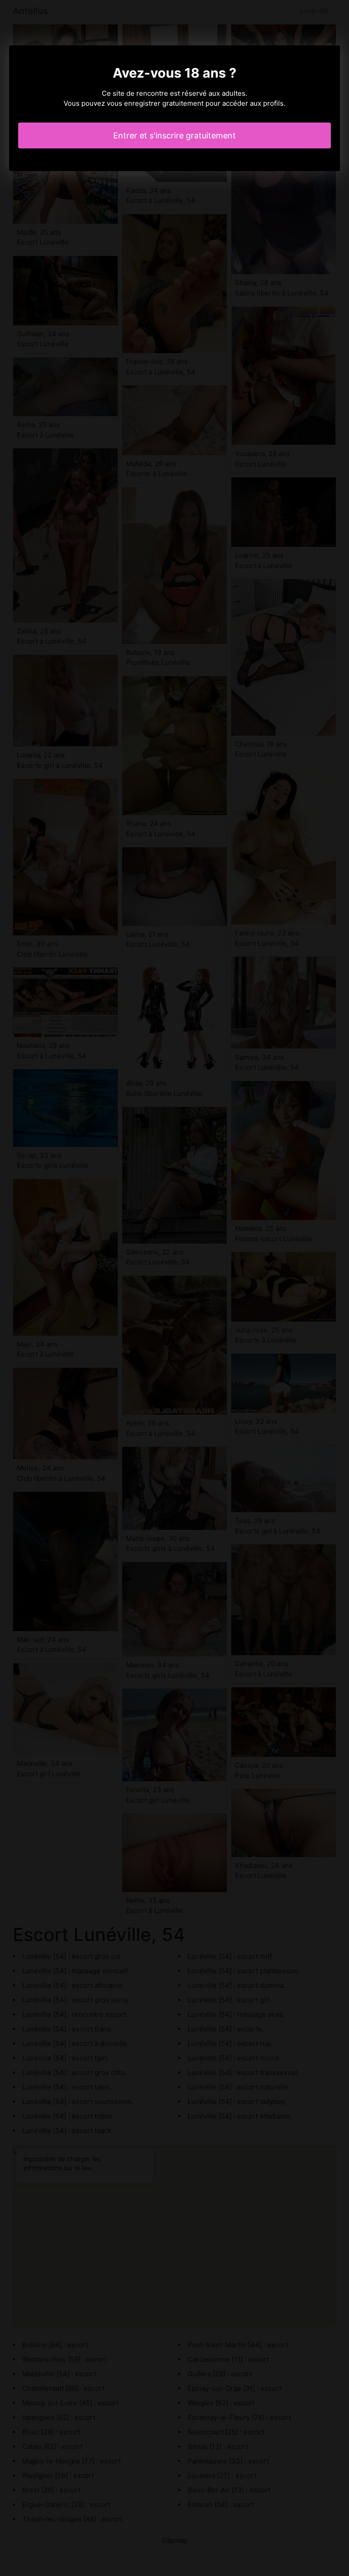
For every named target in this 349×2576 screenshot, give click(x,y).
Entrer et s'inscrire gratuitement (174, 135)
